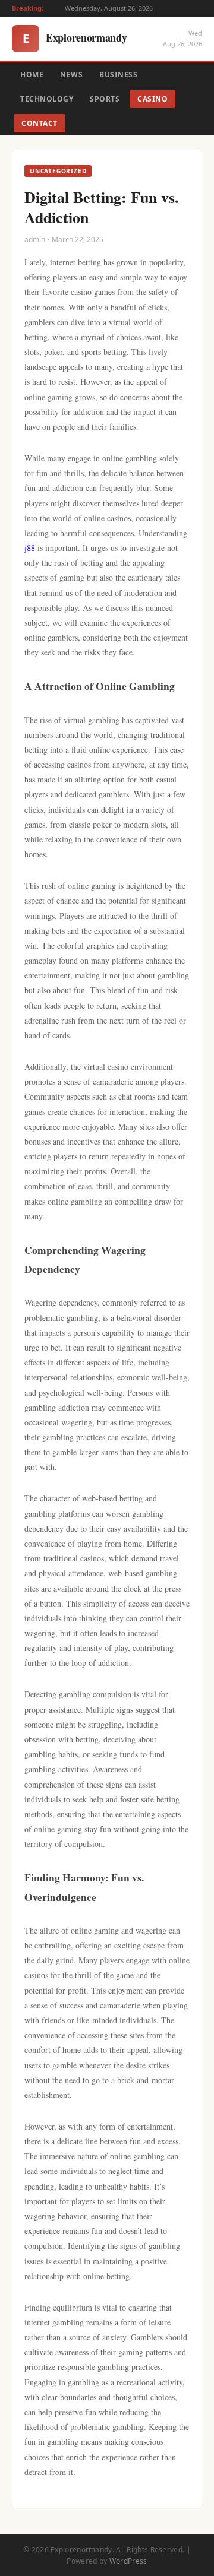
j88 (30, 548)
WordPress (128, 2561)
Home (32, 75)
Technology (47, 99)
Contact (40, 123)
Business (118, 75)
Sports (105, 99)
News (71, 75)
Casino (152, 99)
